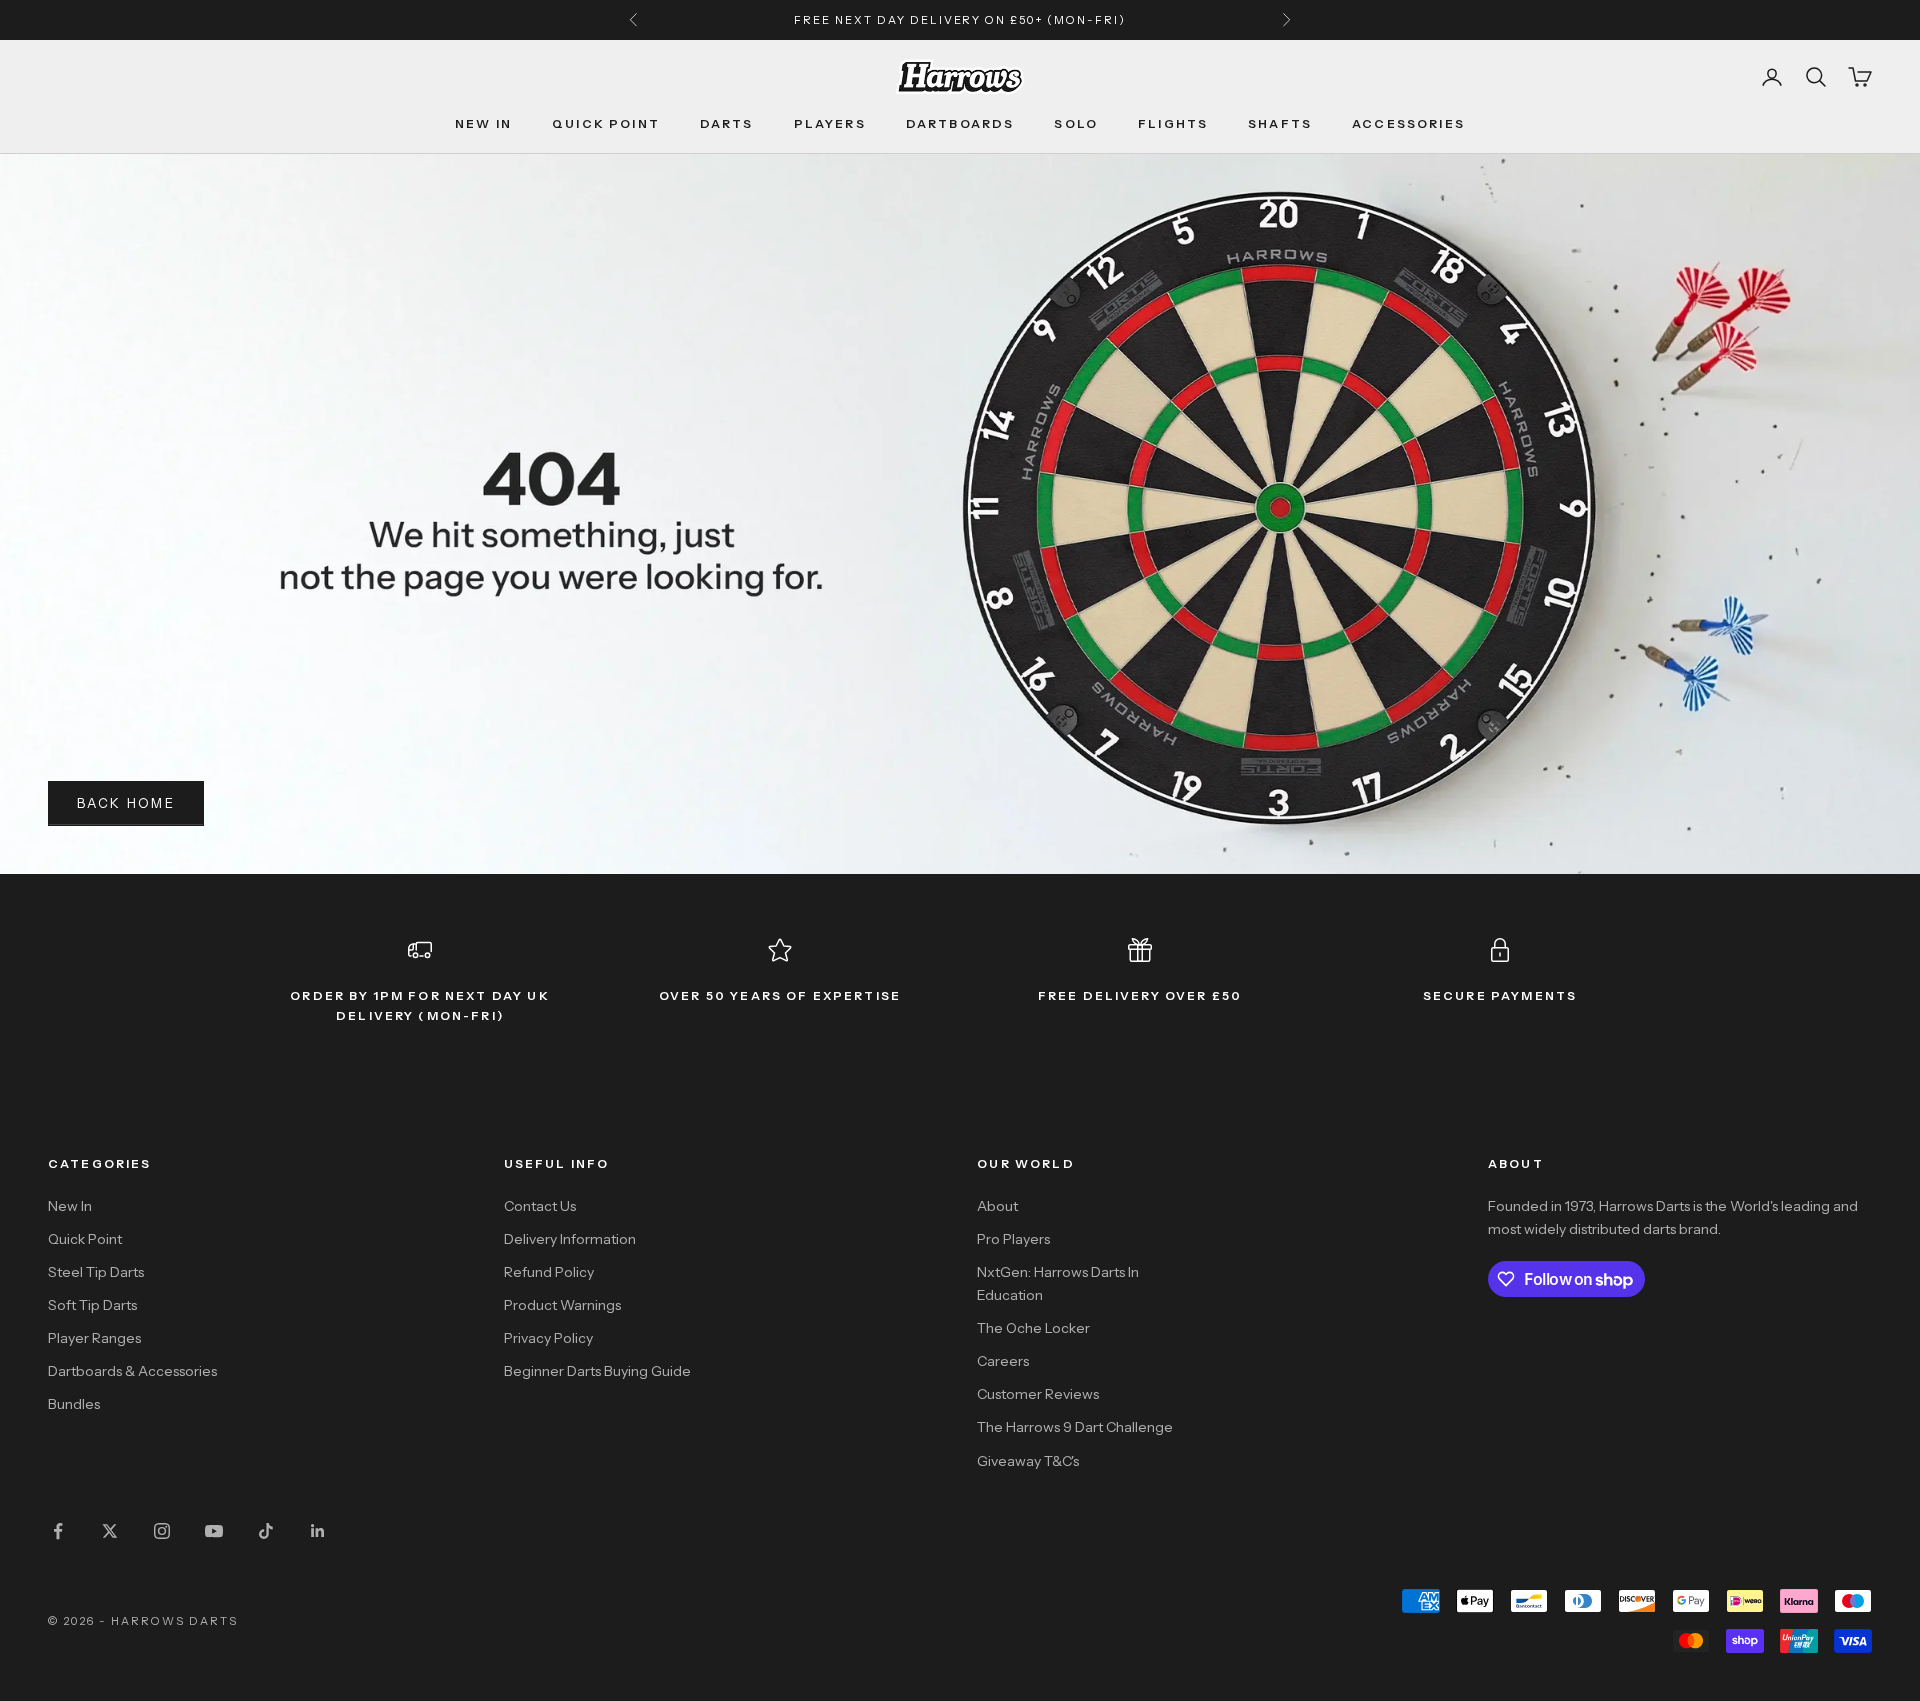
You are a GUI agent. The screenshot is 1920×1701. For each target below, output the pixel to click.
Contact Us (540, 1206)
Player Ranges (94, 1338)
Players (830, 123)
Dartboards (960, 123)
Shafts (1280, 123)
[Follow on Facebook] (58, 1531)
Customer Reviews (1038, 1394)
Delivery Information (570, 1239)
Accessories (1408, 123)
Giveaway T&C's (1028, 1461)
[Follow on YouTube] (214, 1531)
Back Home (126, 803)
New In (483, 123)
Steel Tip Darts (96, 1272)
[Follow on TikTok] (266, 1531)
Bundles (74, 1404)
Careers (1003, 1361)
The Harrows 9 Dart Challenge (1075, 1427)
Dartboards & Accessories (132, 1371)
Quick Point (606, 123)
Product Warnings (562, 1305)
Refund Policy (549, 1272)
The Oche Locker (1033, 1328)
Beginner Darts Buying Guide (597, 1371)
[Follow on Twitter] (110, 1531)
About (997, 1206)
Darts (727, 123)
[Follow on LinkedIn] (318, 1531)
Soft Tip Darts (92, 1305)
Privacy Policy (548, 1338)
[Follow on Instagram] (162, 1531)
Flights (1173, 123)
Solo (1076, 123)
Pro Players (1013, 1239)
